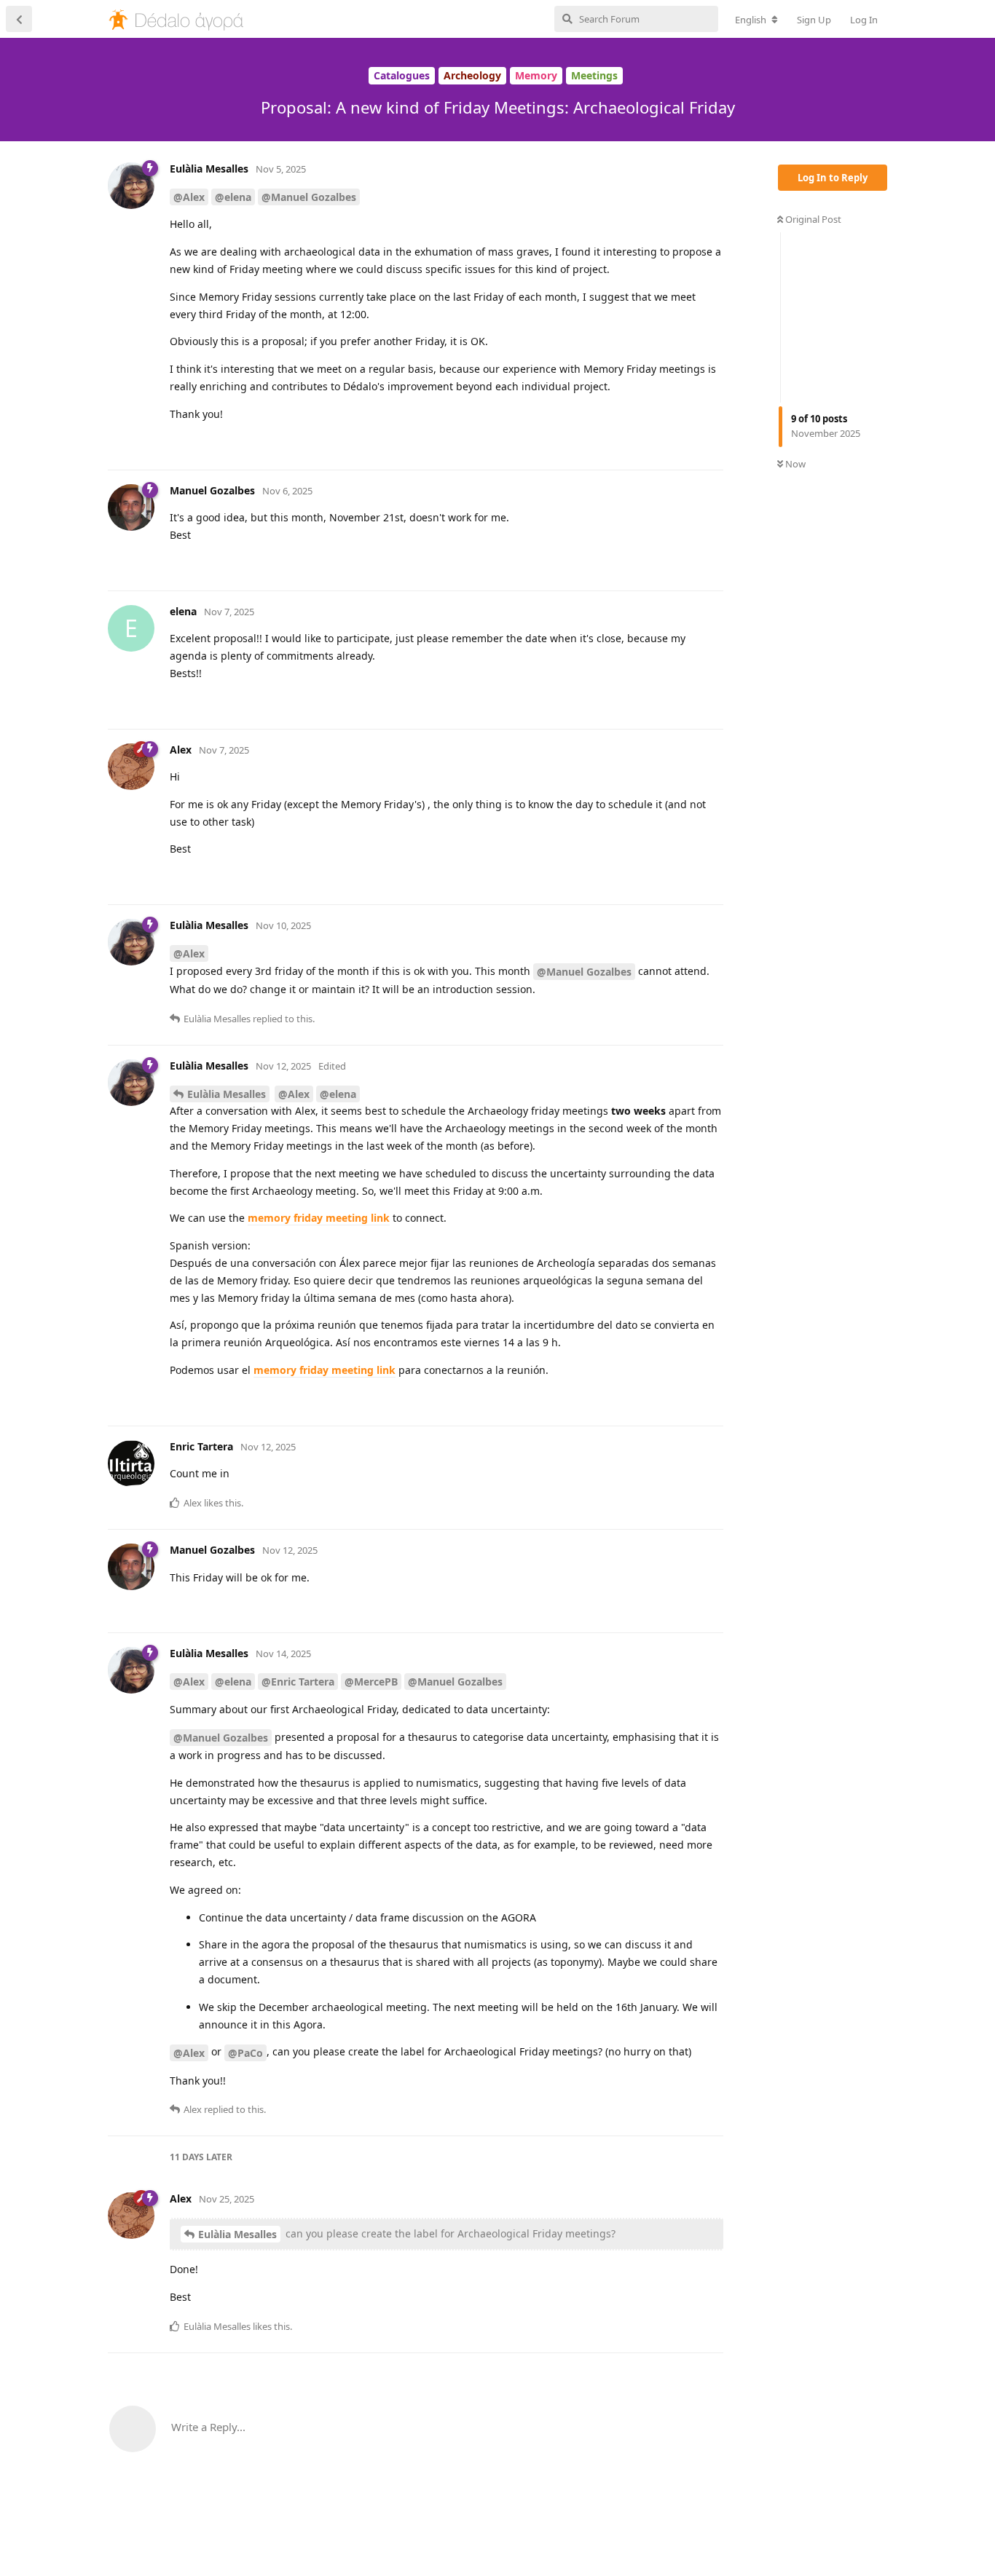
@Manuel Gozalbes (309, 197)
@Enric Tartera (298, 1682)
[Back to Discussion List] (19, 19)
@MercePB (371, 1682)
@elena (233, 197)
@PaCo (245, 2053)
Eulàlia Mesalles (227, 1094)
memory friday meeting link (319, 1218)
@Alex (189, 197)
